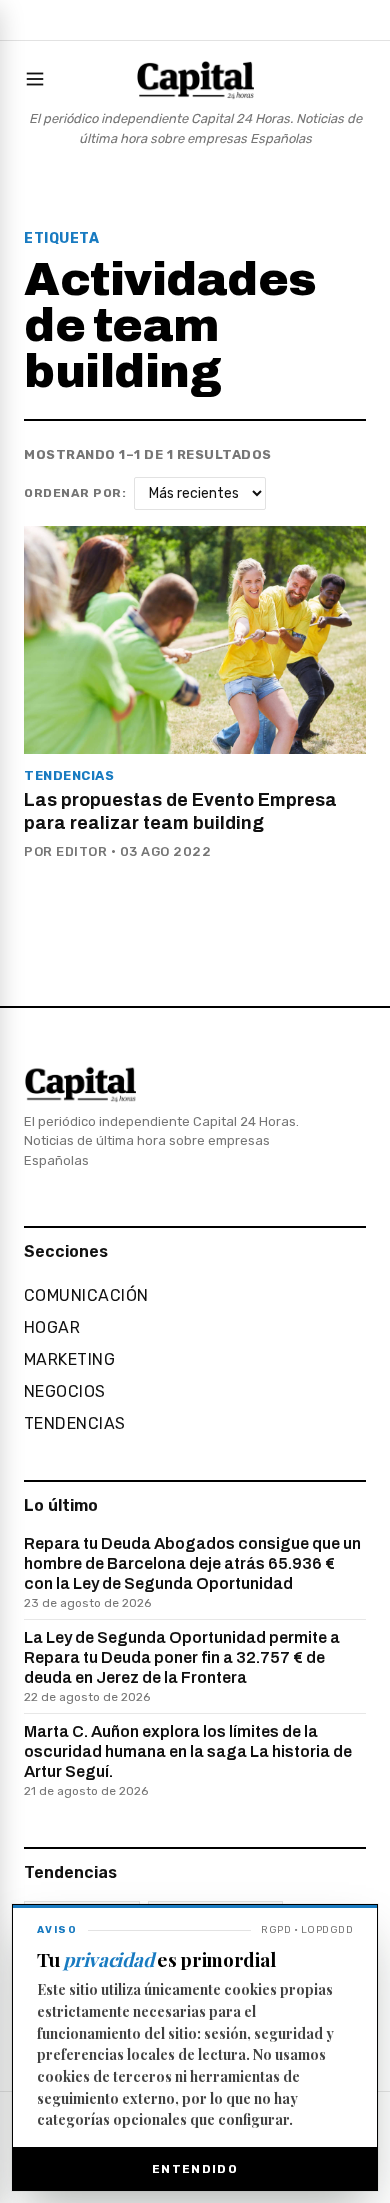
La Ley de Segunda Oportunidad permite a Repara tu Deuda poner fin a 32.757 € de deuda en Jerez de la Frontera (182, 1666)
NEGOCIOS (65, 1391)
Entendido (195, 2169)
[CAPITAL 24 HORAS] (195, 79)
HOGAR (52, 1327)
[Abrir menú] (39, 79)
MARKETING (69, 1359)
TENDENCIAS (75, 1423)
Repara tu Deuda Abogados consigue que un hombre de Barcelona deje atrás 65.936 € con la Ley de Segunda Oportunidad (192, 1572)
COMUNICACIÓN (86, 1295)
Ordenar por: (75, 493)
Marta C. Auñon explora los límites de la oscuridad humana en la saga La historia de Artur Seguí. (188, 1760)
